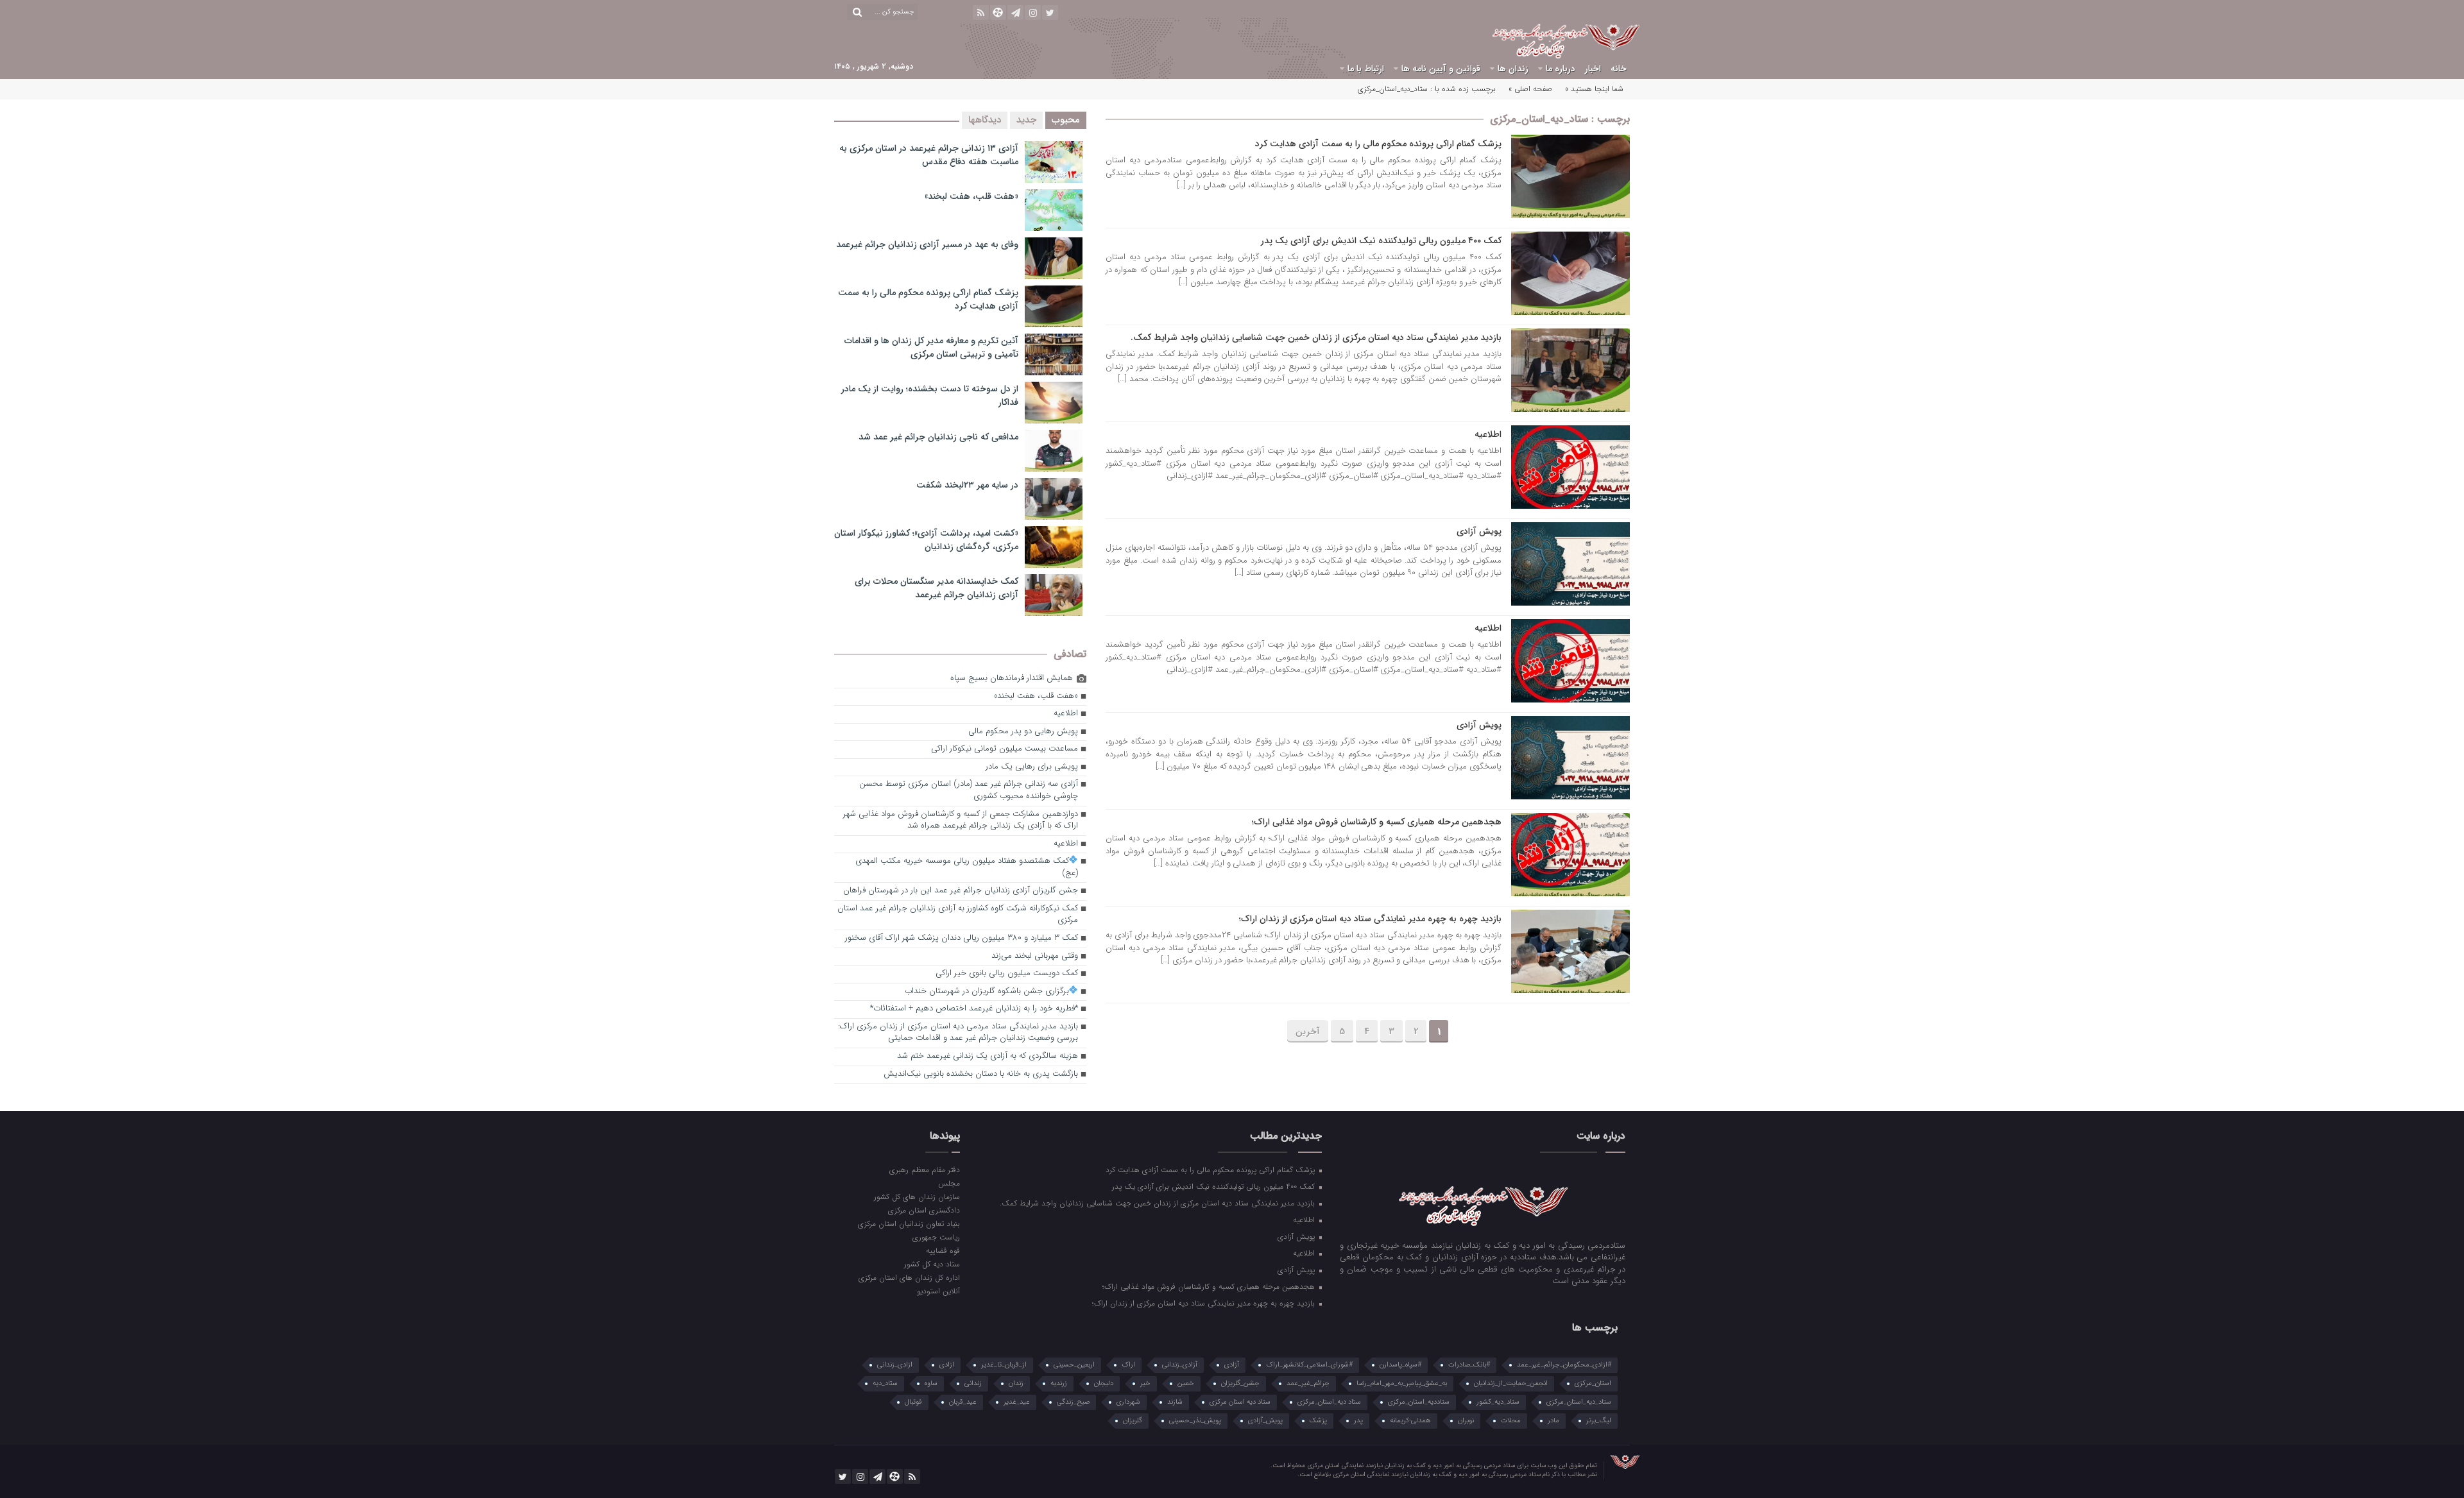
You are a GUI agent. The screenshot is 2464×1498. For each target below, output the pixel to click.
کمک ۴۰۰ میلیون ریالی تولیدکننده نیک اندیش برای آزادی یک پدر (1381, 241)
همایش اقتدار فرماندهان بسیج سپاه (1012, 678)
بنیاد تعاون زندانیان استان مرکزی (909, 1223)
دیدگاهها (985, 120)
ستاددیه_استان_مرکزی (1419, 1402)
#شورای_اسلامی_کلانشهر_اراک (1309, 1365)
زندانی (973, 1383)
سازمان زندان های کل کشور (917, 1196)
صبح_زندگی (1073, 1402)
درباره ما (1561, 69)
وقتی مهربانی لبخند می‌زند (1035, 956)
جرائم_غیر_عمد (1308, 1383)
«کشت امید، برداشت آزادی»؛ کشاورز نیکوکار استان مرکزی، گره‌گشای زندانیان (926, 540)
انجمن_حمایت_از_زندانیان (1511, 1383)
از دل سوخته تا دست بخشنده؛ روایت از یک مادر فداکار (930, 396)
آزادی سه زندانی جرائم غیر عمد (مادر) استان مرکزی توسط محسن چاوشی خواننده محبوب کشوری (969, 790)
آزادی (1232, 1365)
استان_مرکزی (1593, 1383)
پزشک (1318, 1421)
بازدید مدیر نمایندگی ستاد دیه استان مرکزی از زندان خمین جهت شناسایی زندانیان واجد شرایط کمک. (1316, 337)
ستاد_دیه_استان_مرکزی (1579, 1402)
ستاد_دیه (885, 1383)
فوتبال (913, 1402)
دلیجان (1104, 1383)
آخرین (1308, 1032)
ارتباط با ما (1366, 69)
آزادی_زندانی (1180, 1365)
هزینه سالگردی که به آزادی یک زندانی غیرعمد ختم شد (988, 1056)
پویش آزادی (1479, 531)
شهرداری (1128, 1402)
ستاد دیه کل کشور (932, 1264)
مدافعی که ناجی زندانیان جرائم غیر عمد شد (938, 437)
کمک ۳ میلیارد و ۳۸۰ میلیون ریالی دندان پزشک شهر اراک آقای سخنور (962, 938)
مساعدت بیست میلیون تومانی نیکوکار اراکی (1005, 749)
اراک (1128, 1365)
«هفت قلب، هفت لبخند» (971, 196)
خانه (1619, 69)
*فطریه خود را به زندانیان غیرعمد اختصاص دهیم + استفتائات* (974, 1009)
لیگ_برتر (1599, 1421)
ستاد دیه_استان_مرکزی (1329, 1402)
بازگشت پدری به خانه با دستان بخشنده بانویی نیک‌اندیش (981, 1074)
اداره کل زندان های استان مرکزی (909, 1277)
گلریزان (1133, 1421)
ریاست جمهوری (936, 1237)
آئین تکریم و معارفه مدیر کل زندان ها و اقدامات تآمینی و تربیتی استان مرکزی (931, 347)
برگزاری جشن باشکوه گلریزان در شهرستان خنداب (987, 992)
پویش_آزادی (1265, 1421)
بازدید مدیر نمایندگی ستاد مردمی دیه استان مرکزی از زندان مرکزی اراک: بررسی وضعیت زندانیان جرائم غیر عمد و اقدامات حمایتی (958, 1033)
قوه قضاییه (943, 1250)
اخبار (1593, 69)
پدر (1358, 1421)
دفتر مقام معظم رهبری (924, 1170)
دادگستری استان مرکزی (924, 1210)
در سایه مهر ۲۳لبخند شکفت (967, 485)
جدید (1026, 120)
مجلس (949, 1183)
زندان (1016, 1383)
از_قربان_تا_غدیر (1004, 1365)
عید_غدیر (1017, 1402)
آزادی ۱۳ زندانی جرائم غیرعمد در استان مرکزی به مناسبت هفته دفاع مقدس (929, 155)
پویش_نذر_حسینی (1195, 1421)
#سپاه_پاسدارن (1400, 1365)
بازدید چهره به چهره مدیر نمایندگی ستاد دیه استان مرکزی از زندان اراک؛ (1370, 919)
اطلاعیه (1488, 434)
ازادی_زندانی (895, 1365)
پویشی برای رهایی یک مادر (1032, 767)
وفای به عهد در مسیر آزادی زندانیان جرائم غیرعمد (927, 244)
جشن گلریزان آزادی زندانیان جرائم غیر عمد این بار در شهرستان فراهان (961, 891)
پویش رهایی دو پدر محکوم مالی (1023, 732)
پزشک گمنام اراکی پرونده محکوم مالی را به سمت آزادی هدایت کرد (1378, 144)
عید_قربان (963, 1402)
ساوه (931, 1383)
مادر (1553, 1421)
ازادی (947, 1365)
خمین (1186, 1383)
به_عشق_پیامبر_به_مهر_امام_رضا (1402, 1383)
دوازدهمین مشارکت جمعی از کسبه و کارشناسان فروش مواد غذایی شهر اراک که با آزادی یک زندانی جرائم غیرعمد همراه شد (961, 821)
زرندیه (1059, 1383)
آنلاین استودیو (938, 1291)
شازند (1175, 1402)
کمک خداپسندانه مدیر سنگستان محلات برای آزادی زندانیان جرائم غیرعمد (937, 588)
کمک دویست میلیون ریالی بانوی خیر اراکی (1007, 974)
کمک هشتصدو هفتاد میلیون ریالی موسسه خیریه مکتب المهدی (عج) (967, 867)
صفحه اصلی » (1530, 89)
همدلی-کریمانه (1410, 1421)
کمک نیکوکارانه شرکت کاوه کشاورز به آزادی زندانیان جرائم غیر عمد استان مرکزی (958, 915)
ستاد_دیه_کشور (1498, 1402)
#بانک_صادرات (1469, 1365)
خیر (1145, 1383)
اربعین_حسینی (1074, 1365)
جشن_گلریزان (1240, 1383)
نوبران (1466, 1421)
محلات (1511, 1421)
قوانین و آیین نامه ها (1441, 69)
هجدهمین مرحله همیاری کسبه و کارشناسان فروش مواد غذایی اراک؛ (1377, 822)
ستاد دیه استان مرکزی (1240, 1402)
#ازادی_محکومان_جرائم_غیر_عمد (1564, 1365)
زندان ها (1513, 69)
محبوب (1066, 120)
